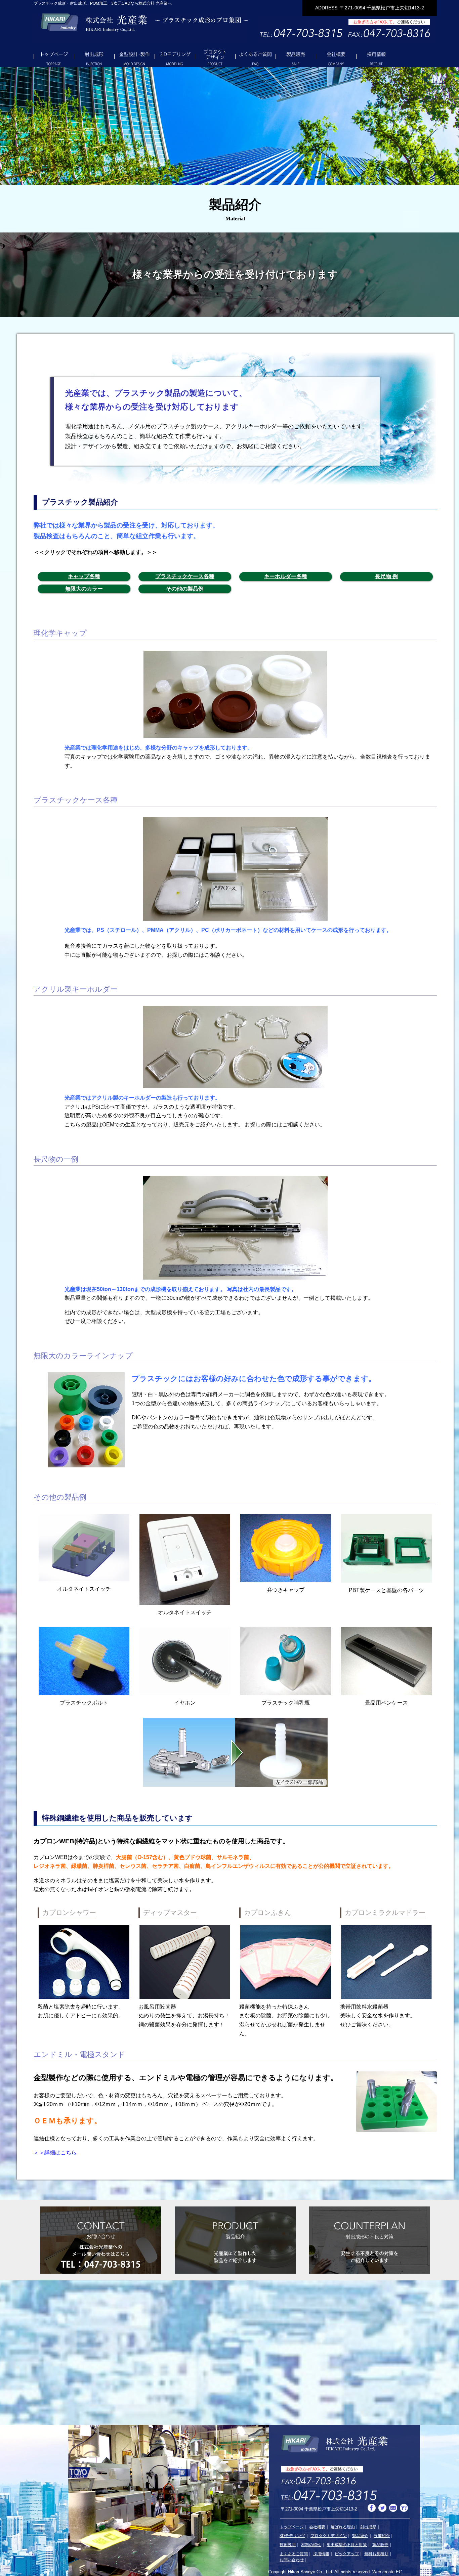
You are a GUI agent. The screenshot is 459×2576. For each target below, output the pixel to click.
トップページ (54, 57)
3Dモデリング (134, 57)
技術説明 (288, 2545)
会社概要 (296, 57)
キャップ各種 (84, 576)
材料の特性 (311, 2545)
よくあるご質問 (215, 57)
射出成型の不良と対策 (347, 2545)
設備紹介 (382, 2536)
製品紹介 (360, 2536)
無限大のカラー (84, 589)
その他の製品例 (185, 589)
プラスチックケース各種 (185, 576)
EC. (400, 2572)
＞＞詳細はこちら (55, 2153)
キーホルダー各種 (286, 576)
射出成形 (94, 57)
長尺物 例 (386, 576)
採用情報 (336, 57)
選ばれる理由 (343, 2527)
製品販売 (255, 57)
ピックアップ (347, 2554)
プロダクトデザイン (175, 57)
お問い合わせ (376, 57)
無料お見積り (376, 2554)
